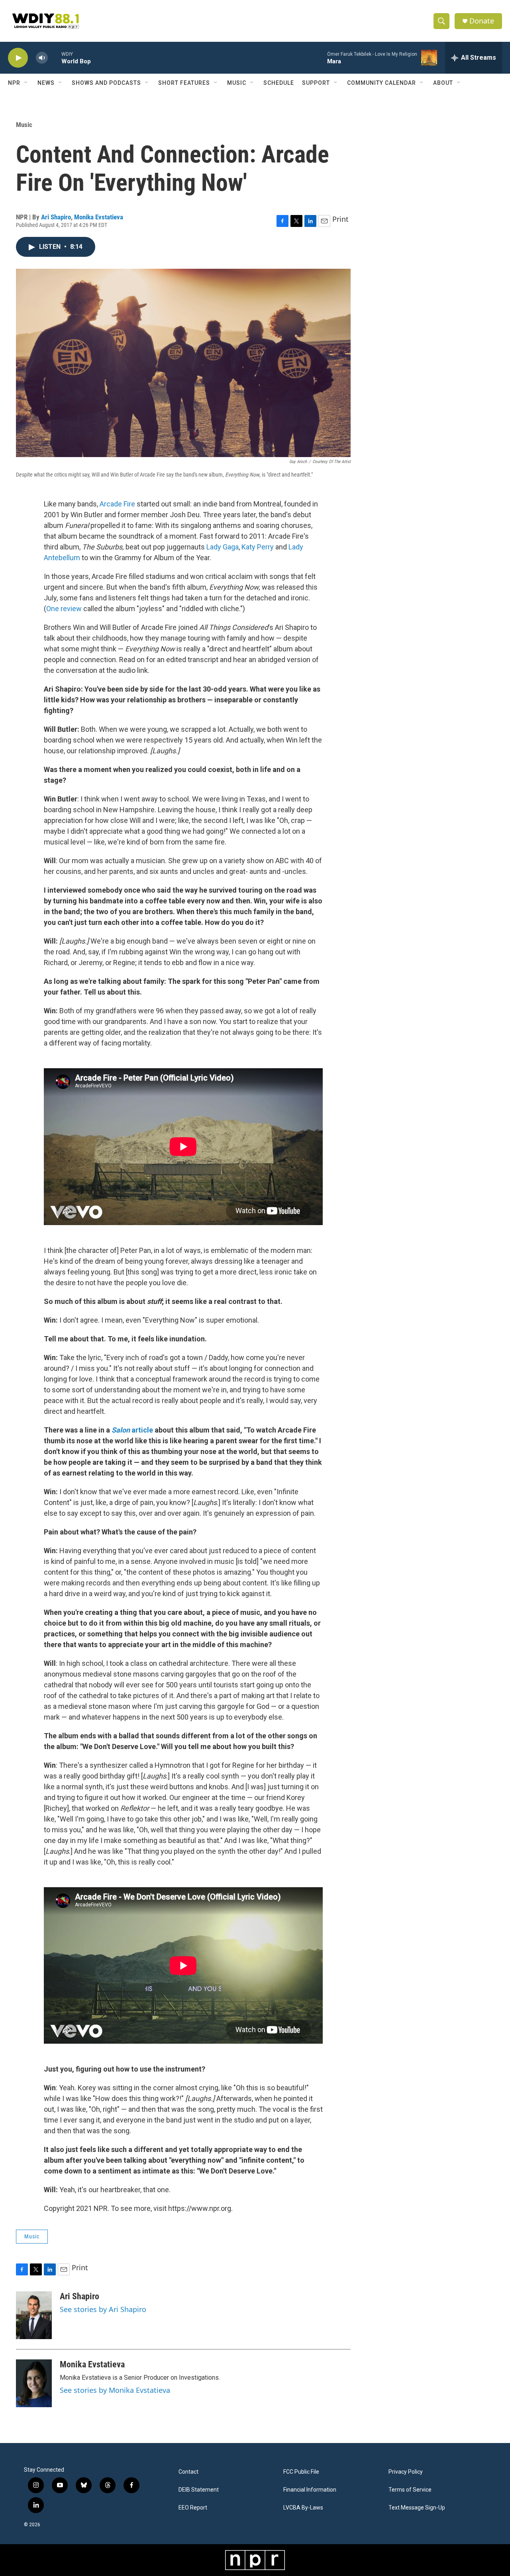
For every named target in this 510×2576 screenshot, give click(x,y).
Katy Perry (258, 547)
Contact (188, 2472)
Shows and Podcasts (106, 83)
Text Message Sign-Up (417, 2508)
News (46, 83)
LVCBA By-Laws (303, 2508)
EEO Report (193, 2508)
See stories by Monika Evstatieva (115, 2390)
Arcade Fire (117, 504)
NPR (14, 83)
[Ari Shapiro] (34, 2315)
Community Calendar (382, 83)
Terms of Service (410, 2490)
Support (316, 83)
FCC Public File (301, 2472)
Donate (482, 21)
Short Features (184, 83)
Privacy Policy (406, 2472)
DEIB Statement (199, 2490)
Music (237, 83)
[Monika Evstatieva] (34, 2383)
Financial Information (310, 2490)
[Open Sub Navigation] (26, 83)
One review (64, 609)
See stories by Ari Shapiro (103, 2309)
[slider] (55, 58)
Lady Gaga (223, 547)
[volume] (42, 58)
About (443, 83)
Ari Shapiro (56, 217)
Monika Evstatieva (99, 217)
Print (340, 219)
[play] (18, 58)
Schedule (279, 83)
